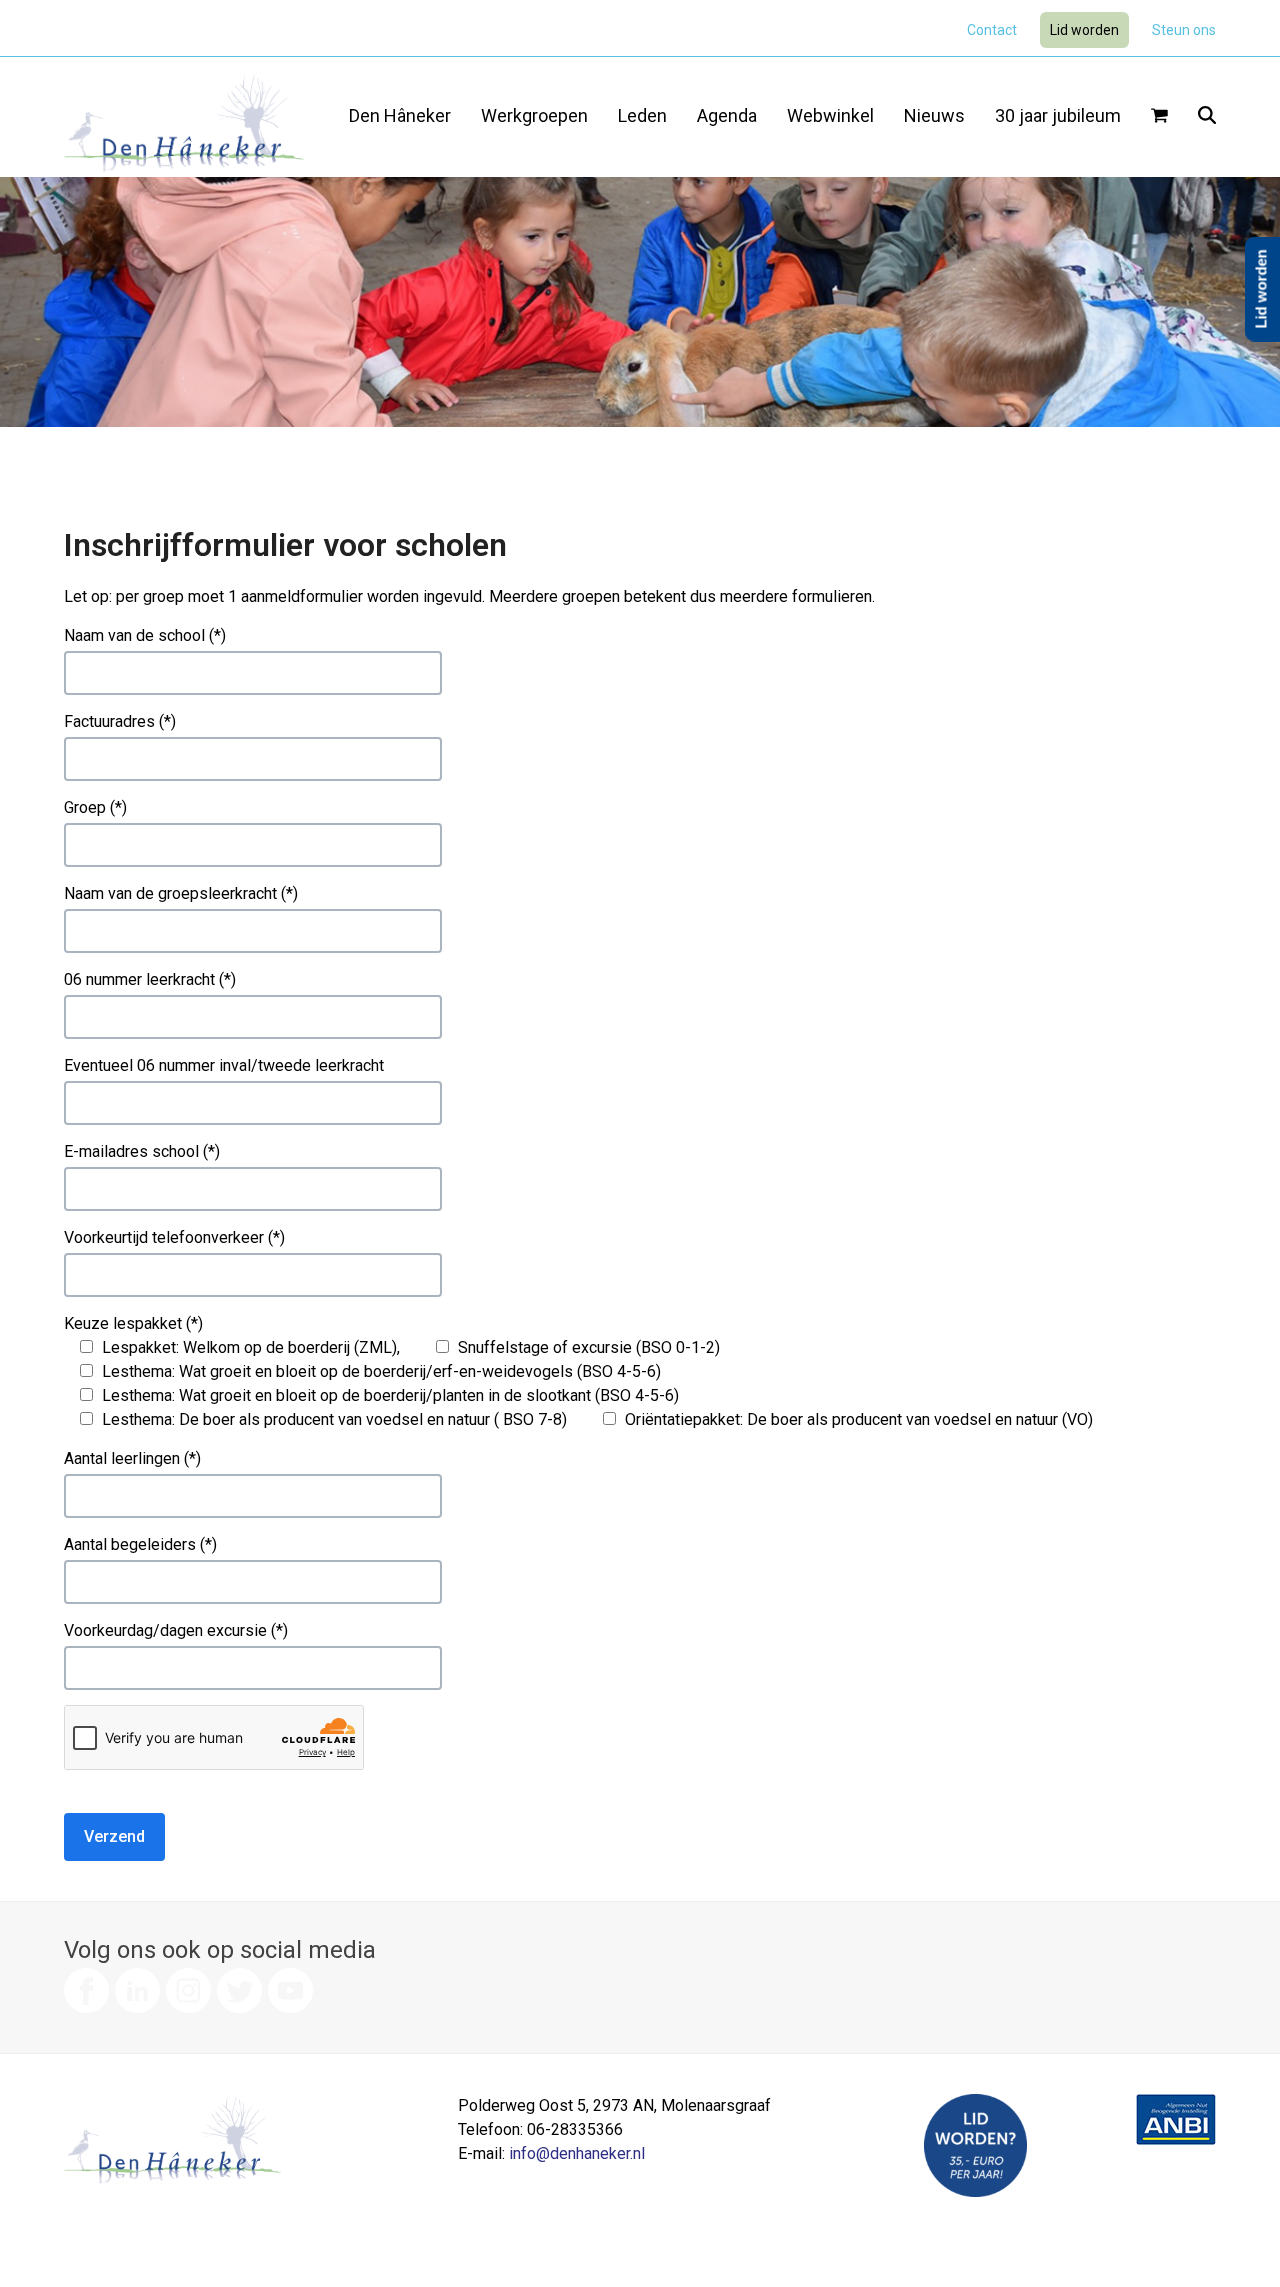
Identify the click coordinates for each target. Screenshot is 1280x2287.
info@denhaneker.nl (577, 2153)
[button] (1159, 117)
